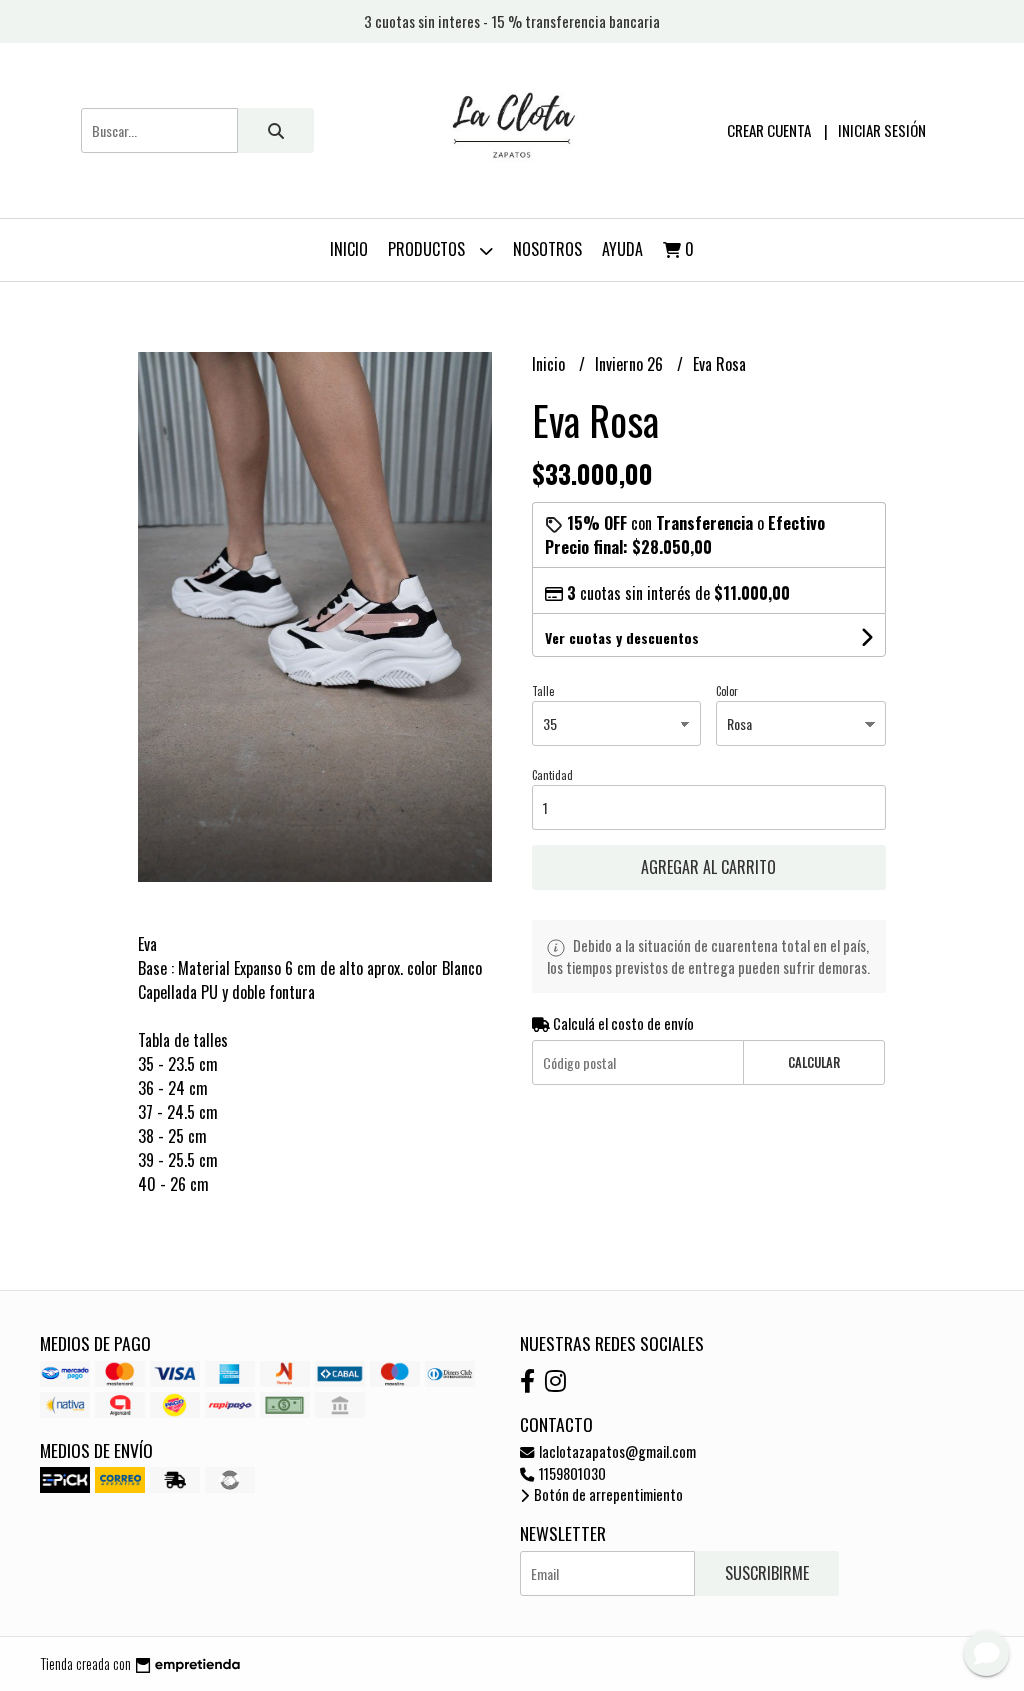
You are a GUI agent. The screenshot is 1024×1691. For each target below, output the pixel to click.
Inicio (349, 249)
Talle (543, 691)
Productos (428, 249)
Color (727, 691)
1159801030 (571, 1473)
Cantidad (552, 775)
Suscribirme (767, 1573)
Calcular (814, 1062)
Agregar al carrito (708, 867)
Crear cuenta (769, 130)
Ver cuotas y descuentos (622, 637)
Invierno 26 (631, 364)
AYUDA (622, 249)
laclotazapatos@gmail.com (616, 1451)
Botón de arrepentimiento (607, 1494)
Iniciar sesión (882, 130)
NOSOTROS (547, 249)
